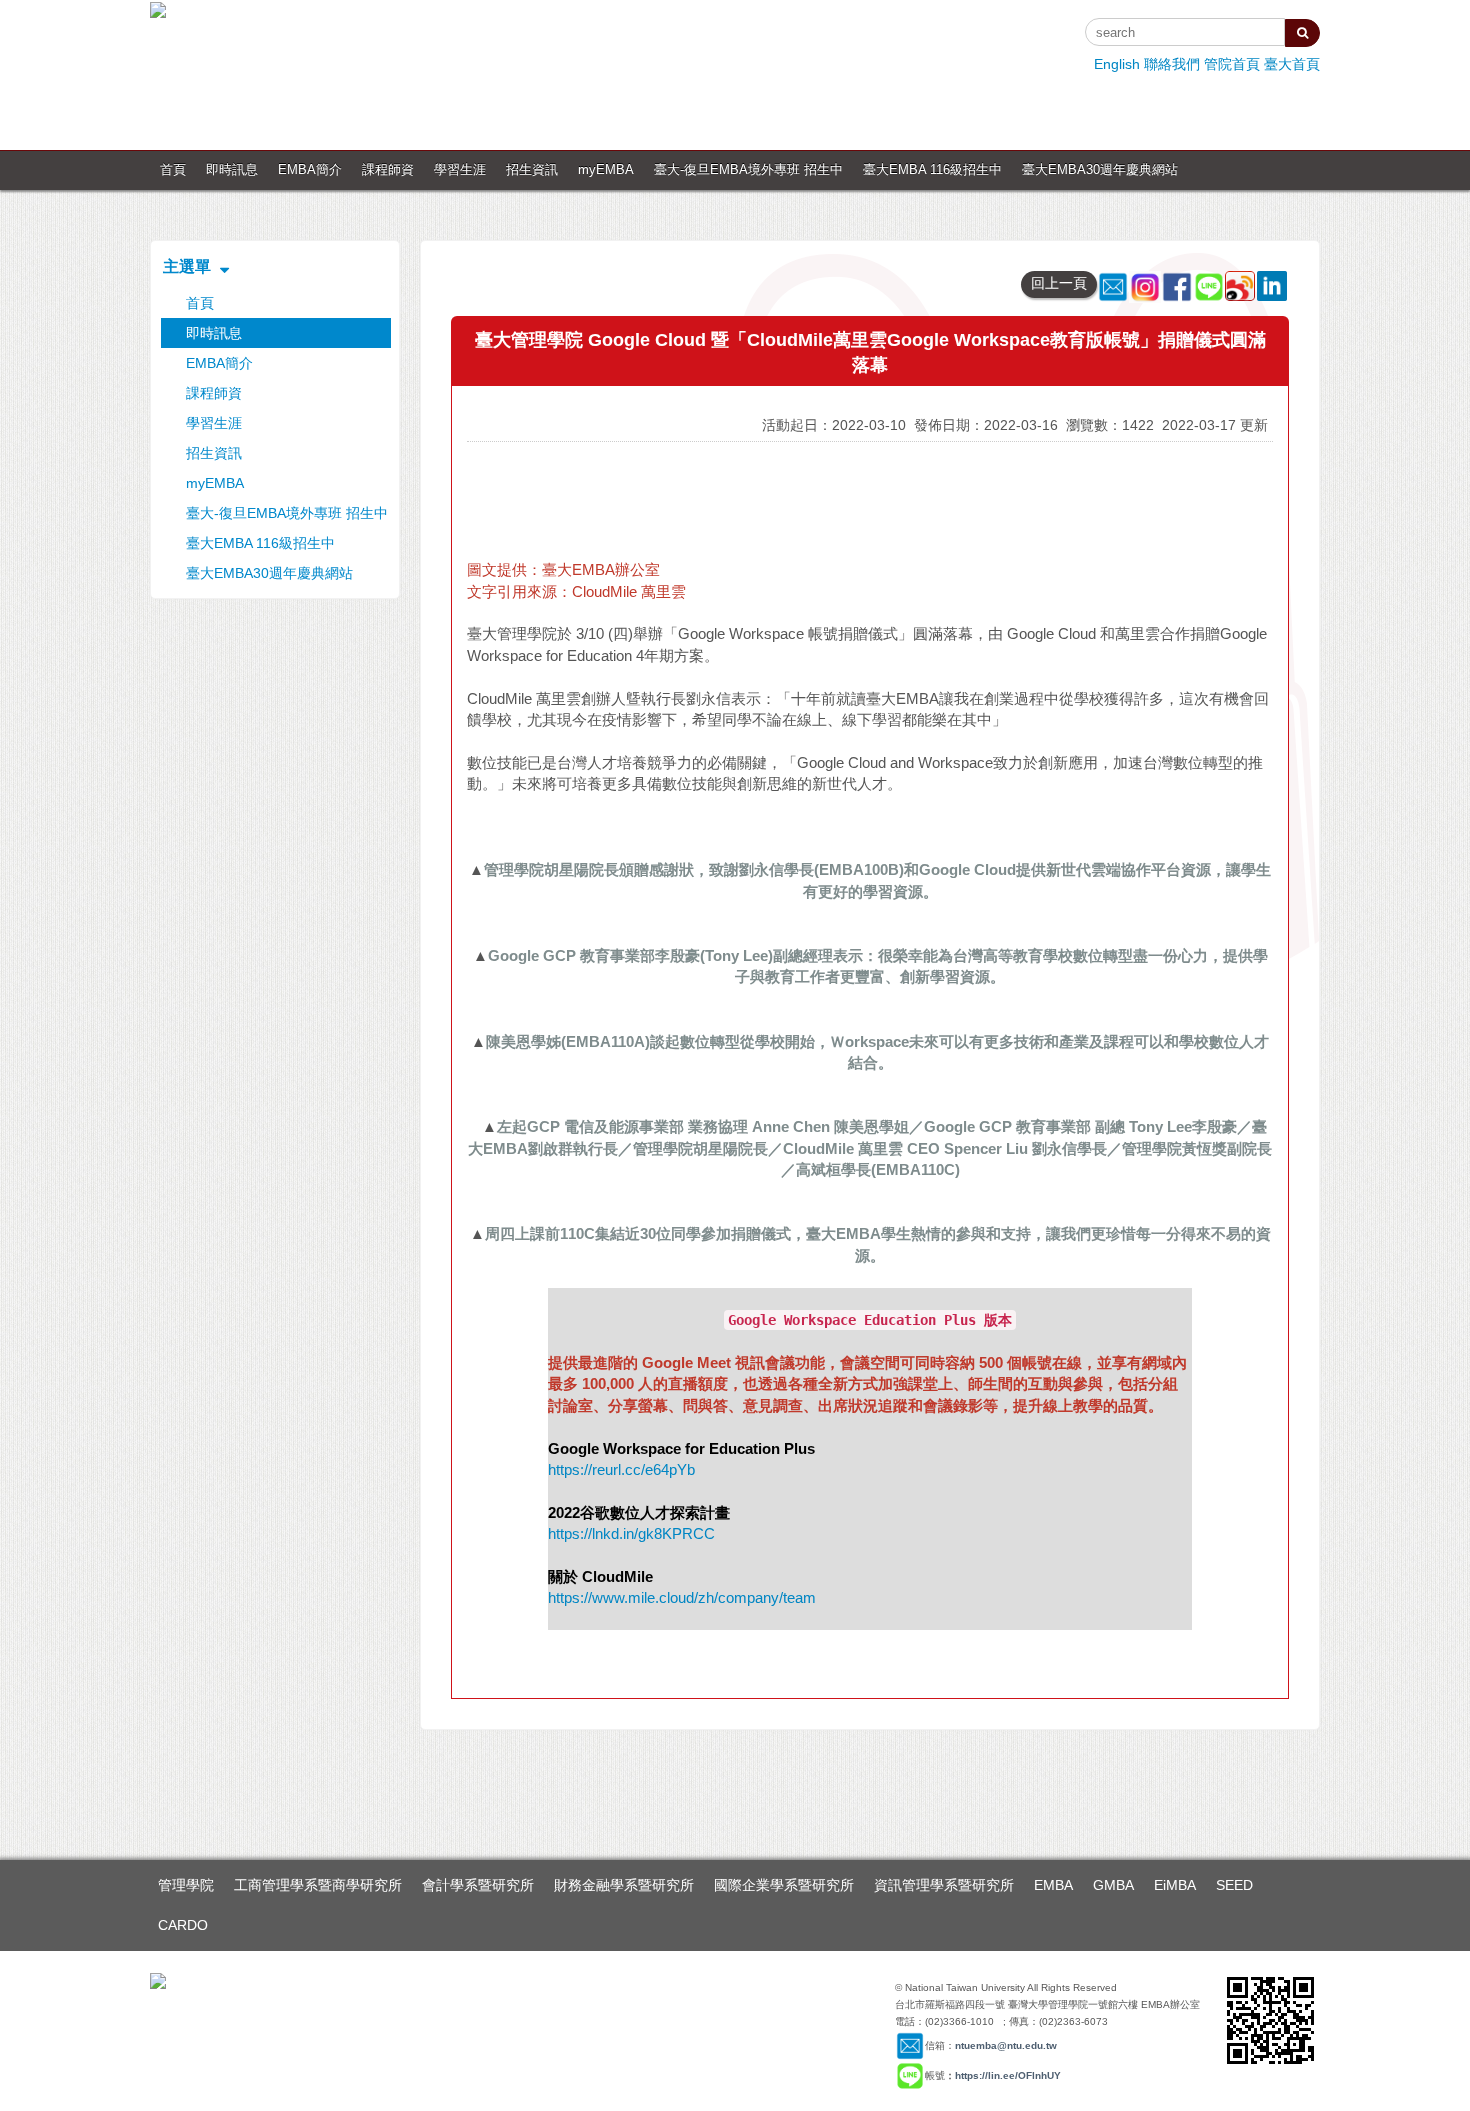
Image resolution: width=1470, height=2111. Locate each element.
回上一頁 (1059, 283)
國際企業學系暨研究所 (784, 1885)
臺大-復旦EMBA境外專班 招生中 (748, 169)
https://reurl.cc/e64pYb (621, 1469)
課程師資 (388, 169)
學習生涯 (460, 169)
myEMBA (606, 169)
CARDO (183, 1925)
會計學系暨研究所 (478, 1885)
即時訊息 (232, 169)
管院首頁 (1232, 64)
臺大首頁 (1292, 64)
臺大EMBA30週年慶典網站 (1100, 169)
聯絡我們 (1172, 64)
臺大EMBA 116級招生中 (932, 169)
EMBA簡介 (310, 169)
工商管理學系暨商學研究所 (318, 1885)
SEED (1234, 1885)
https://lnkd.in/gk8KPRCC (631, 1533)
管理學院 (186, 1885)
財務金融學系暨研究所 (624, 1885)
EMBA (1053, 1885)
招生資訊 (532, 169)
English (1117, 64)
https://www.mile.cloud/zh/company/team (682, 1597)
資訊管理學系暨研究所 (944, 1885)
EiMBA (1175, 1885)
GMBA (1113, 1885)
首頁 (173, 169)
